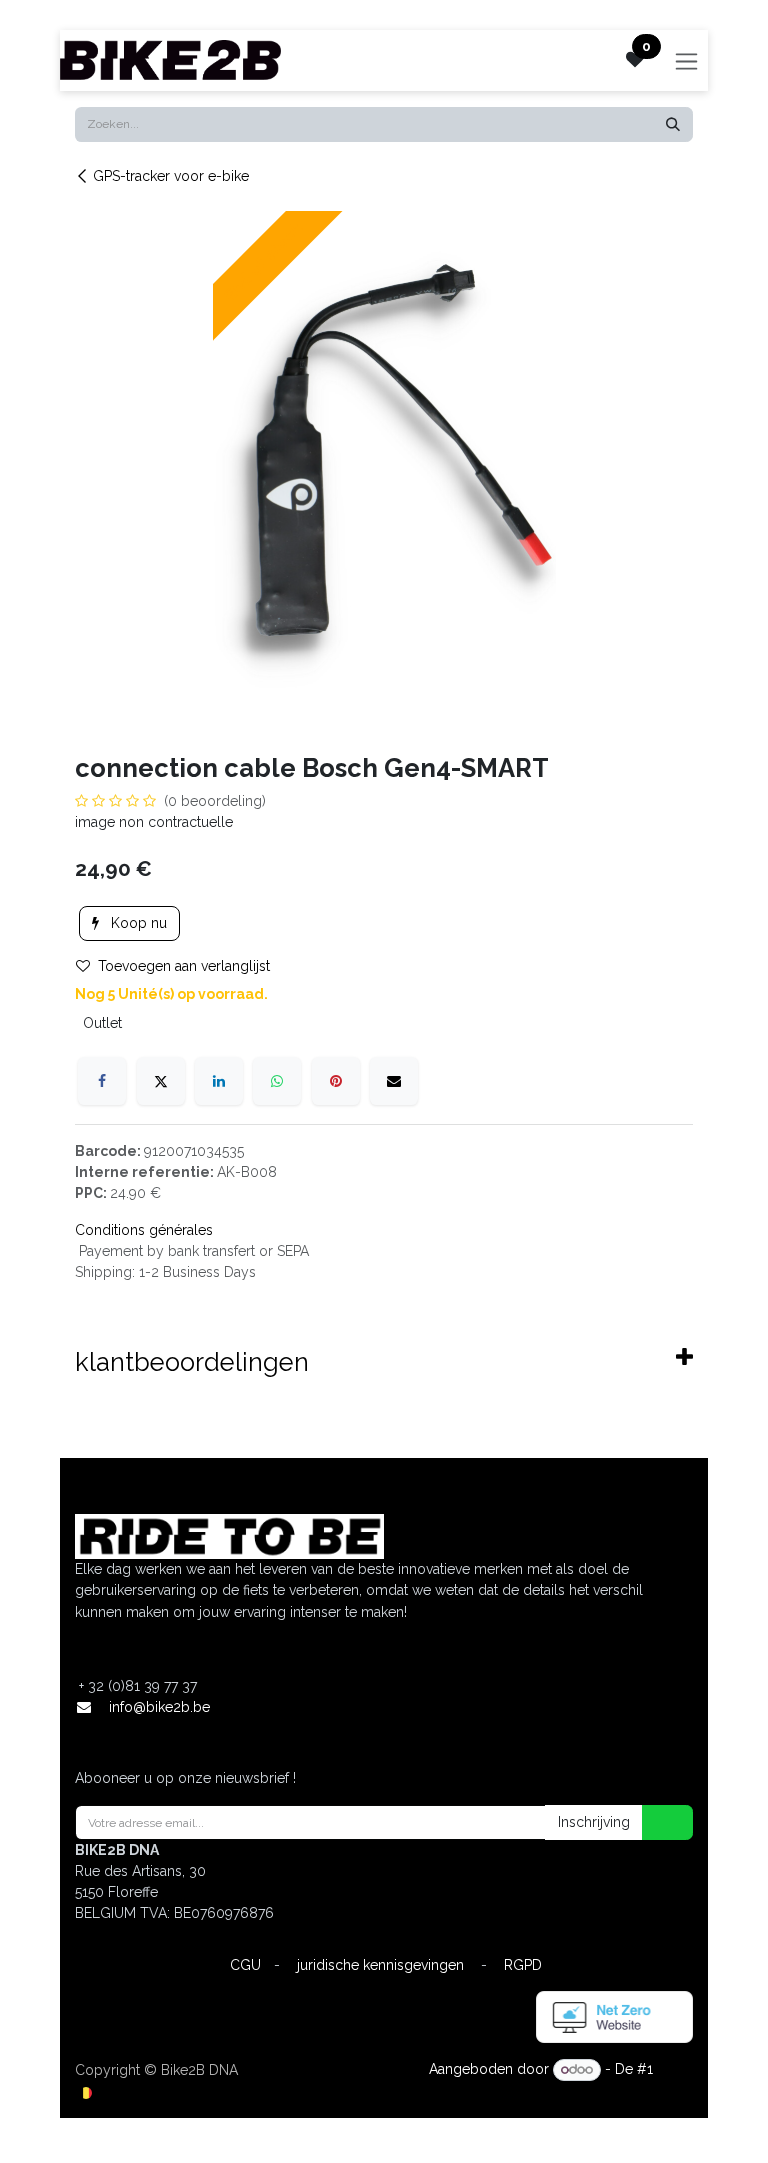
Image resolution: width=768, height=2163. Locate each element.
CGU (245, 1965)
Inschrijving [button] (594, 1822)
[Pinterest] (336, 1081)
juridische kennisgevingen (380, 1965)
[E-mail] (394, 1081)
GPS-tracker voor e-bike (171, 176)
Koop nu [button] (137, 923)
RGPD (523, 1965)
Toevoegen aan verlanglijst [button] (184, 966)
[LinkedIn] (219, 1081)
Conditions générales (144, 1230)
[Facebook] (102, 1081)
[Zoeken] (673, 124)
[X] (161, 1081)
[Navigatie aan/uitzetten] (686, 60)
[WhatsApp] (277, 1081)
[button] (655, 1822)
